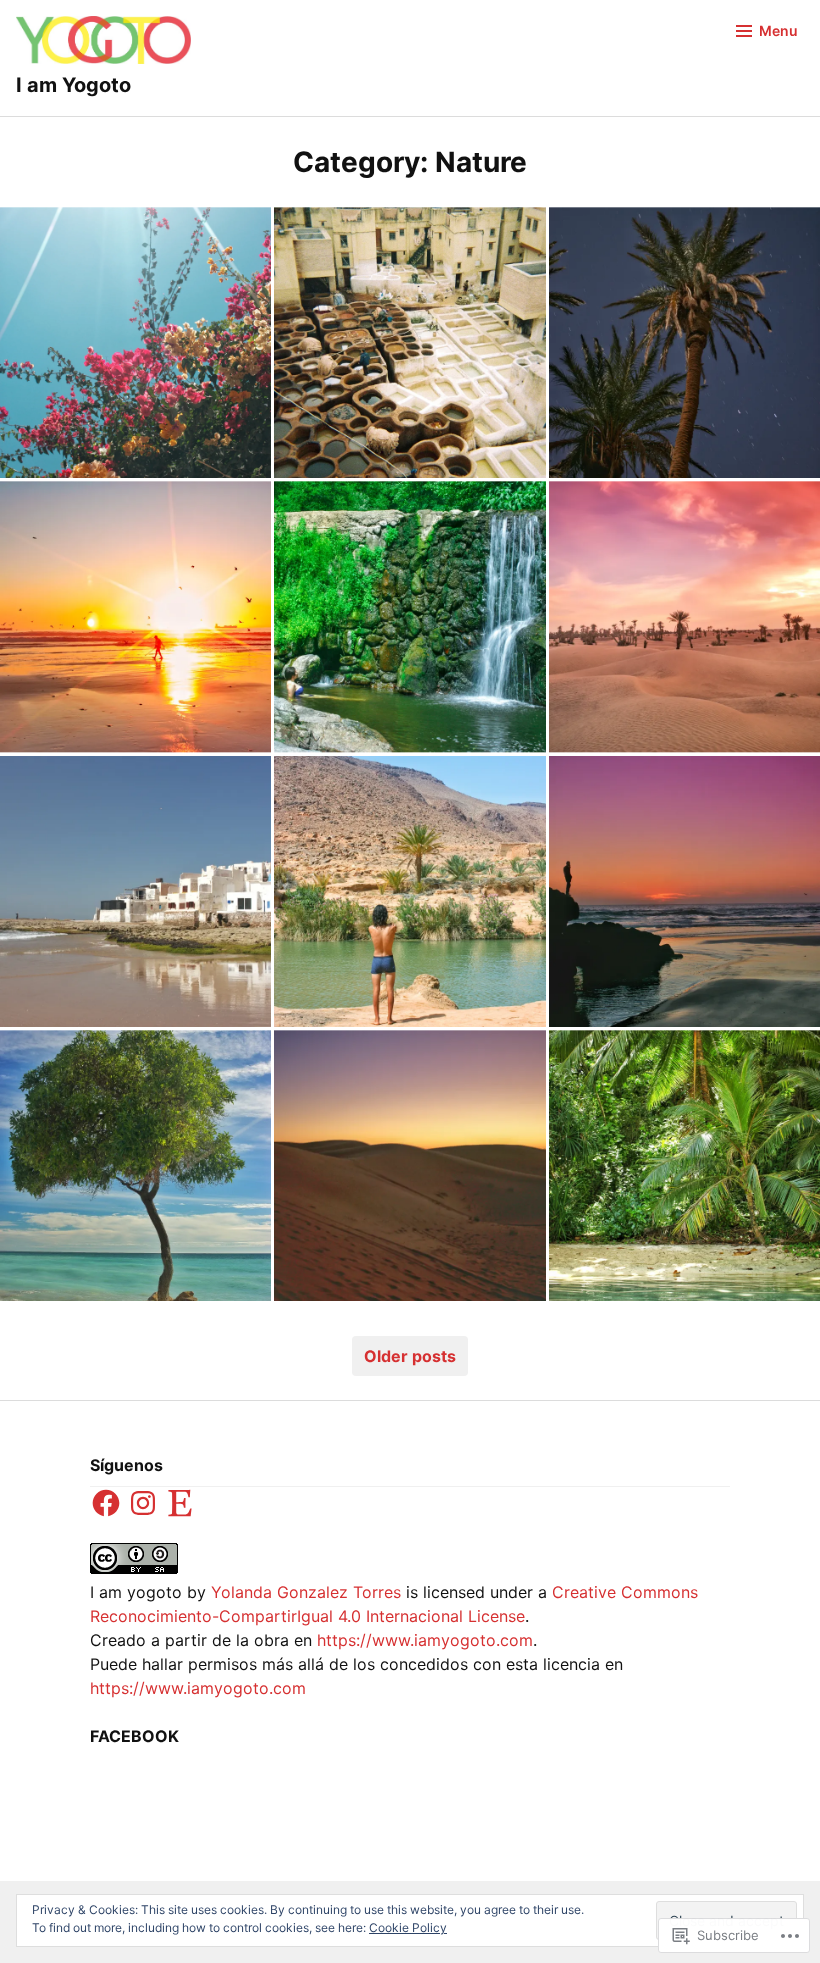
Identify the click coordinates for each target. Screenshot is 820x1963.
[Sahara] (684, 616)
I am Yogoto (73, 85)
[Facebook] (106, 1503)
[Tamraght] (684, 891)
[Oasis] (409, 891)
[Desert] (409, 1165)
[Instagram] (143, 1503)
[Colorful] (135, 342)
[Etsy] (180, 1503)
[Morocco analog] (409, 342)
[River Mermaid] (409, 616)
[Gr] (135, 1165)
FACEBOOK (134, 1736)
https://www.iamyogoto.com (425, 1640)
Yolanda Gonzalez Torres (306, 1592)
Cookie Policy (408, 1927)
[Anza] (135, 616)
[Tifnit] (135, 891)
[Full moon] (684, 342)
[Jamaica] (684, 1165)
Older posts (410, 1356)
